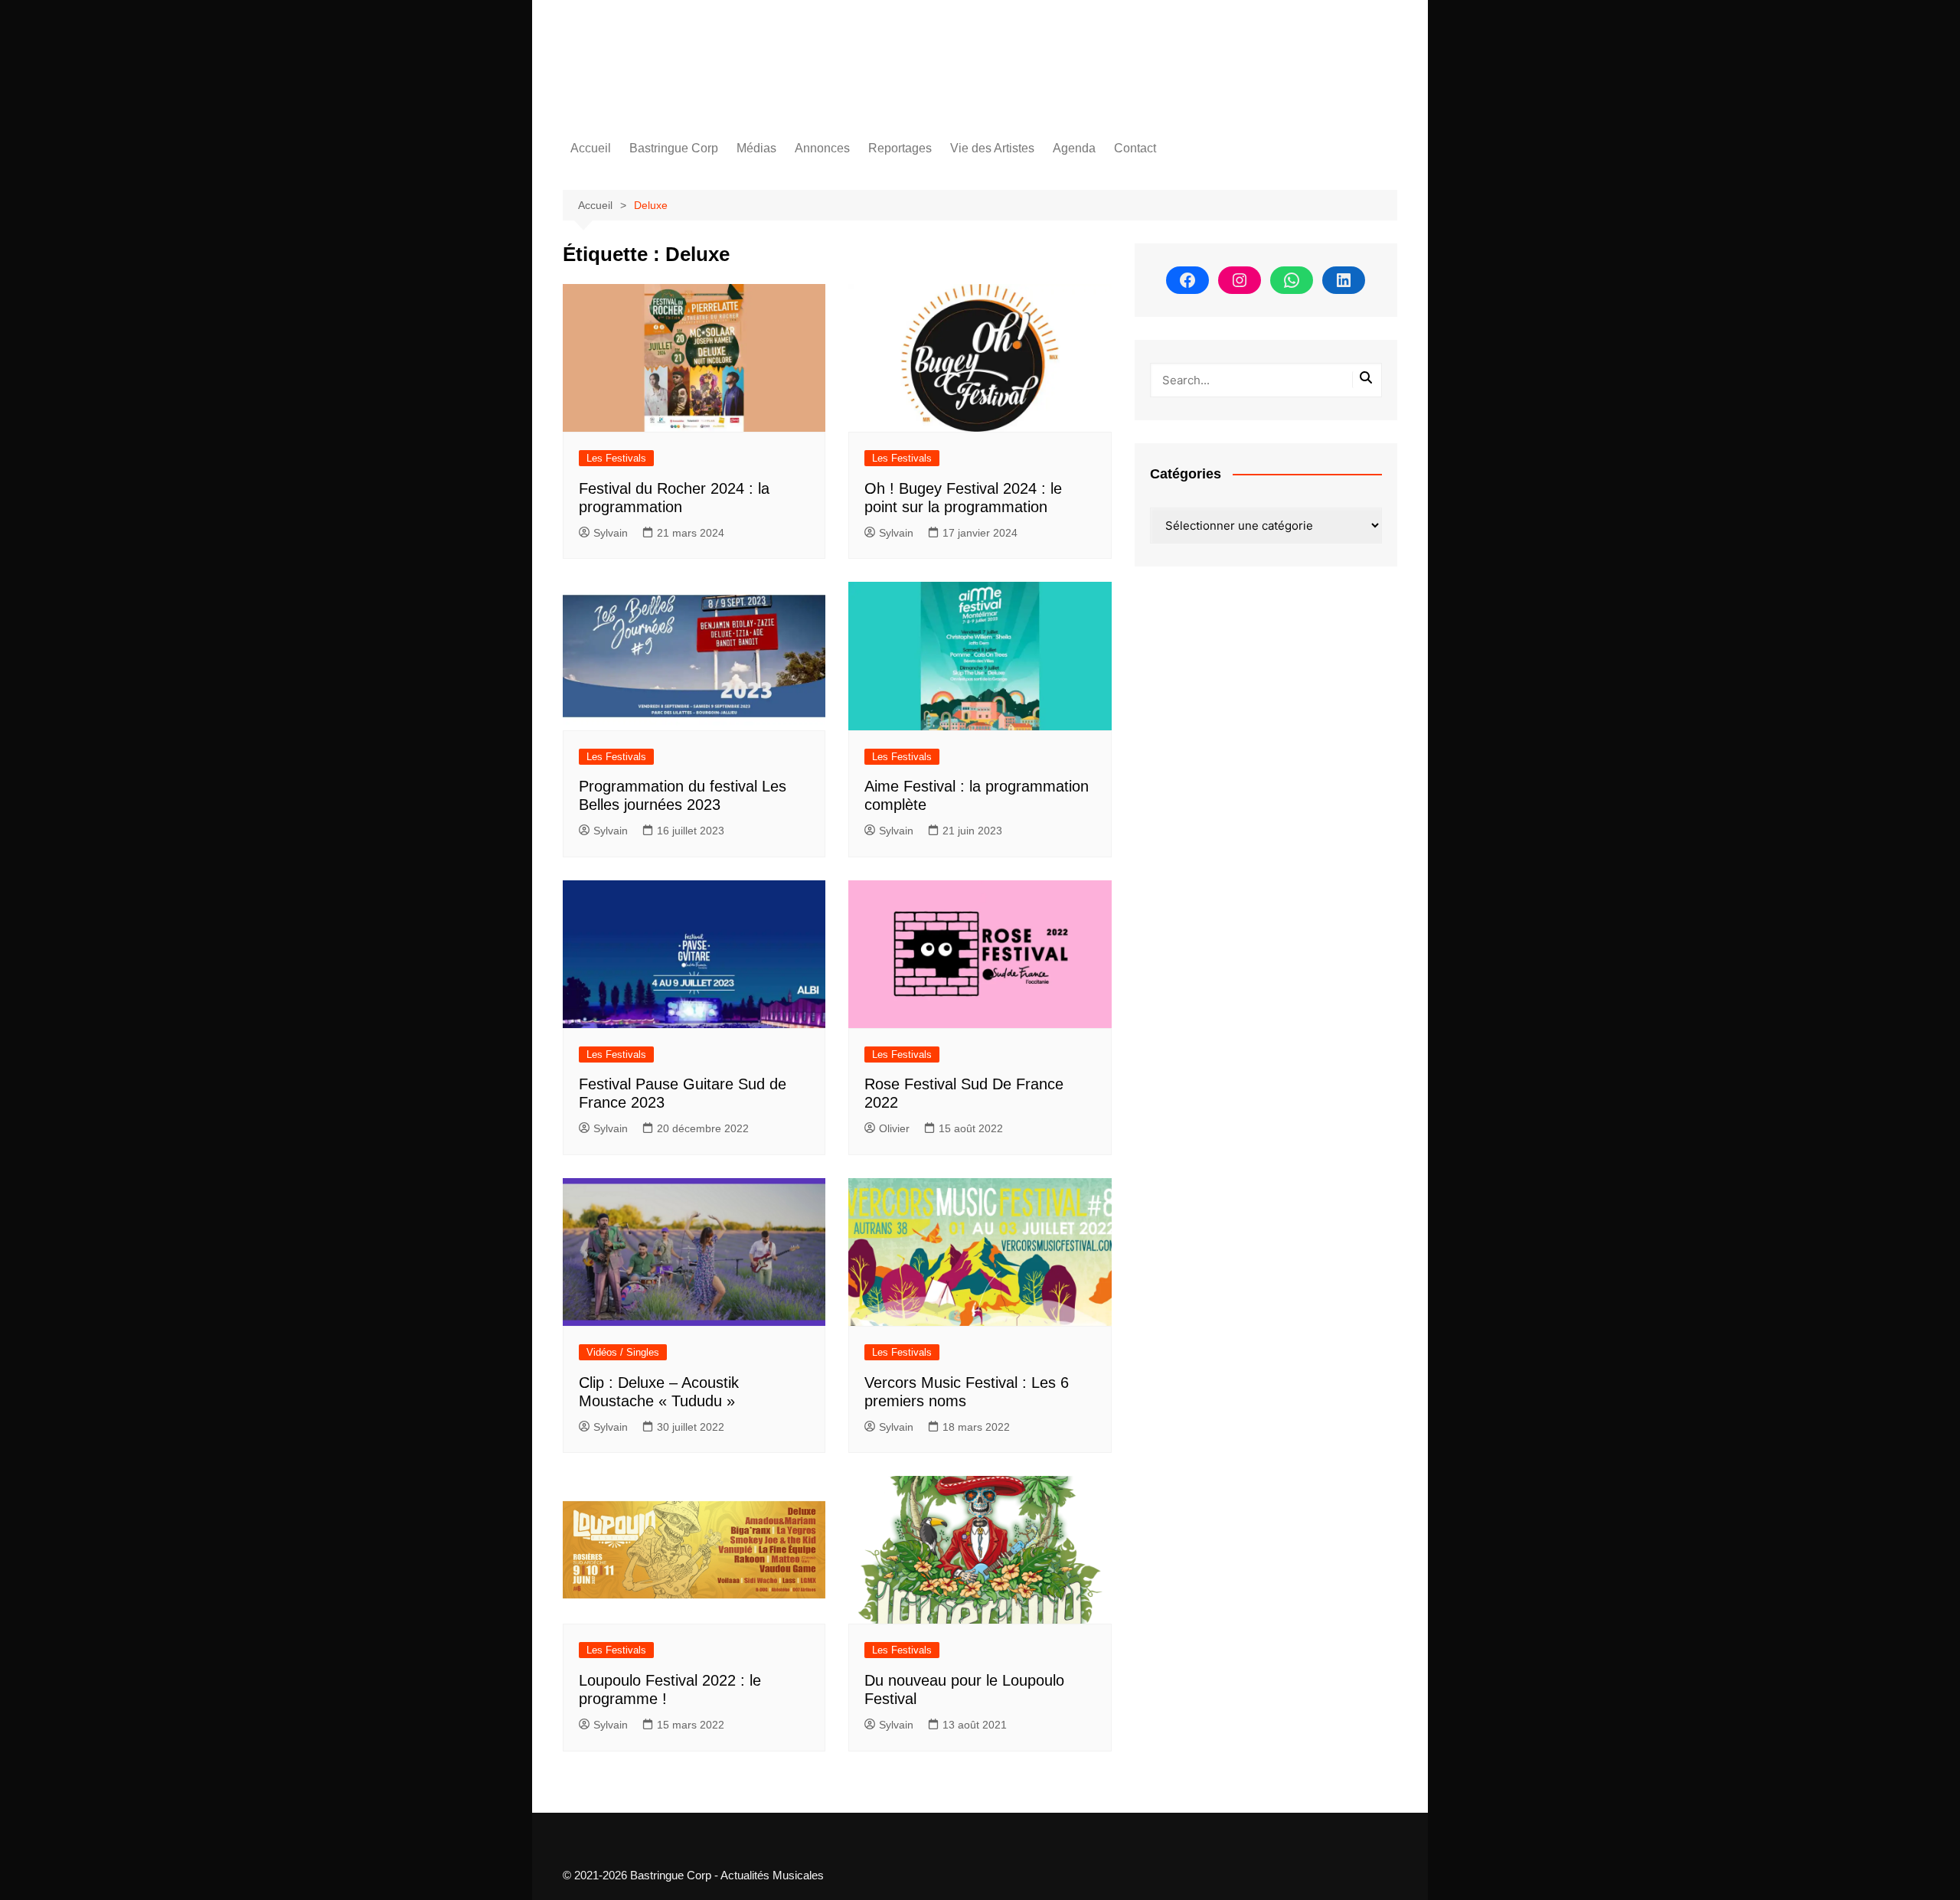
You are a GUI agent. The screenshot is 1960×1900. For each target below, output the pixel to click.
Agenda (1074, 148)
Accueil (591, 148)
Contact (1135, 148)
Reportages (900, 148)
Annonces (822, 148)
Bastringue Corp (674, 148)
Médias (756, 148)
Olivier (894, 1128)
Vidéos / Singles (623, 1352)
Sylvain (611, 533)
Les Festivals (616, 458)
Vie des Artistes (992, 148)
